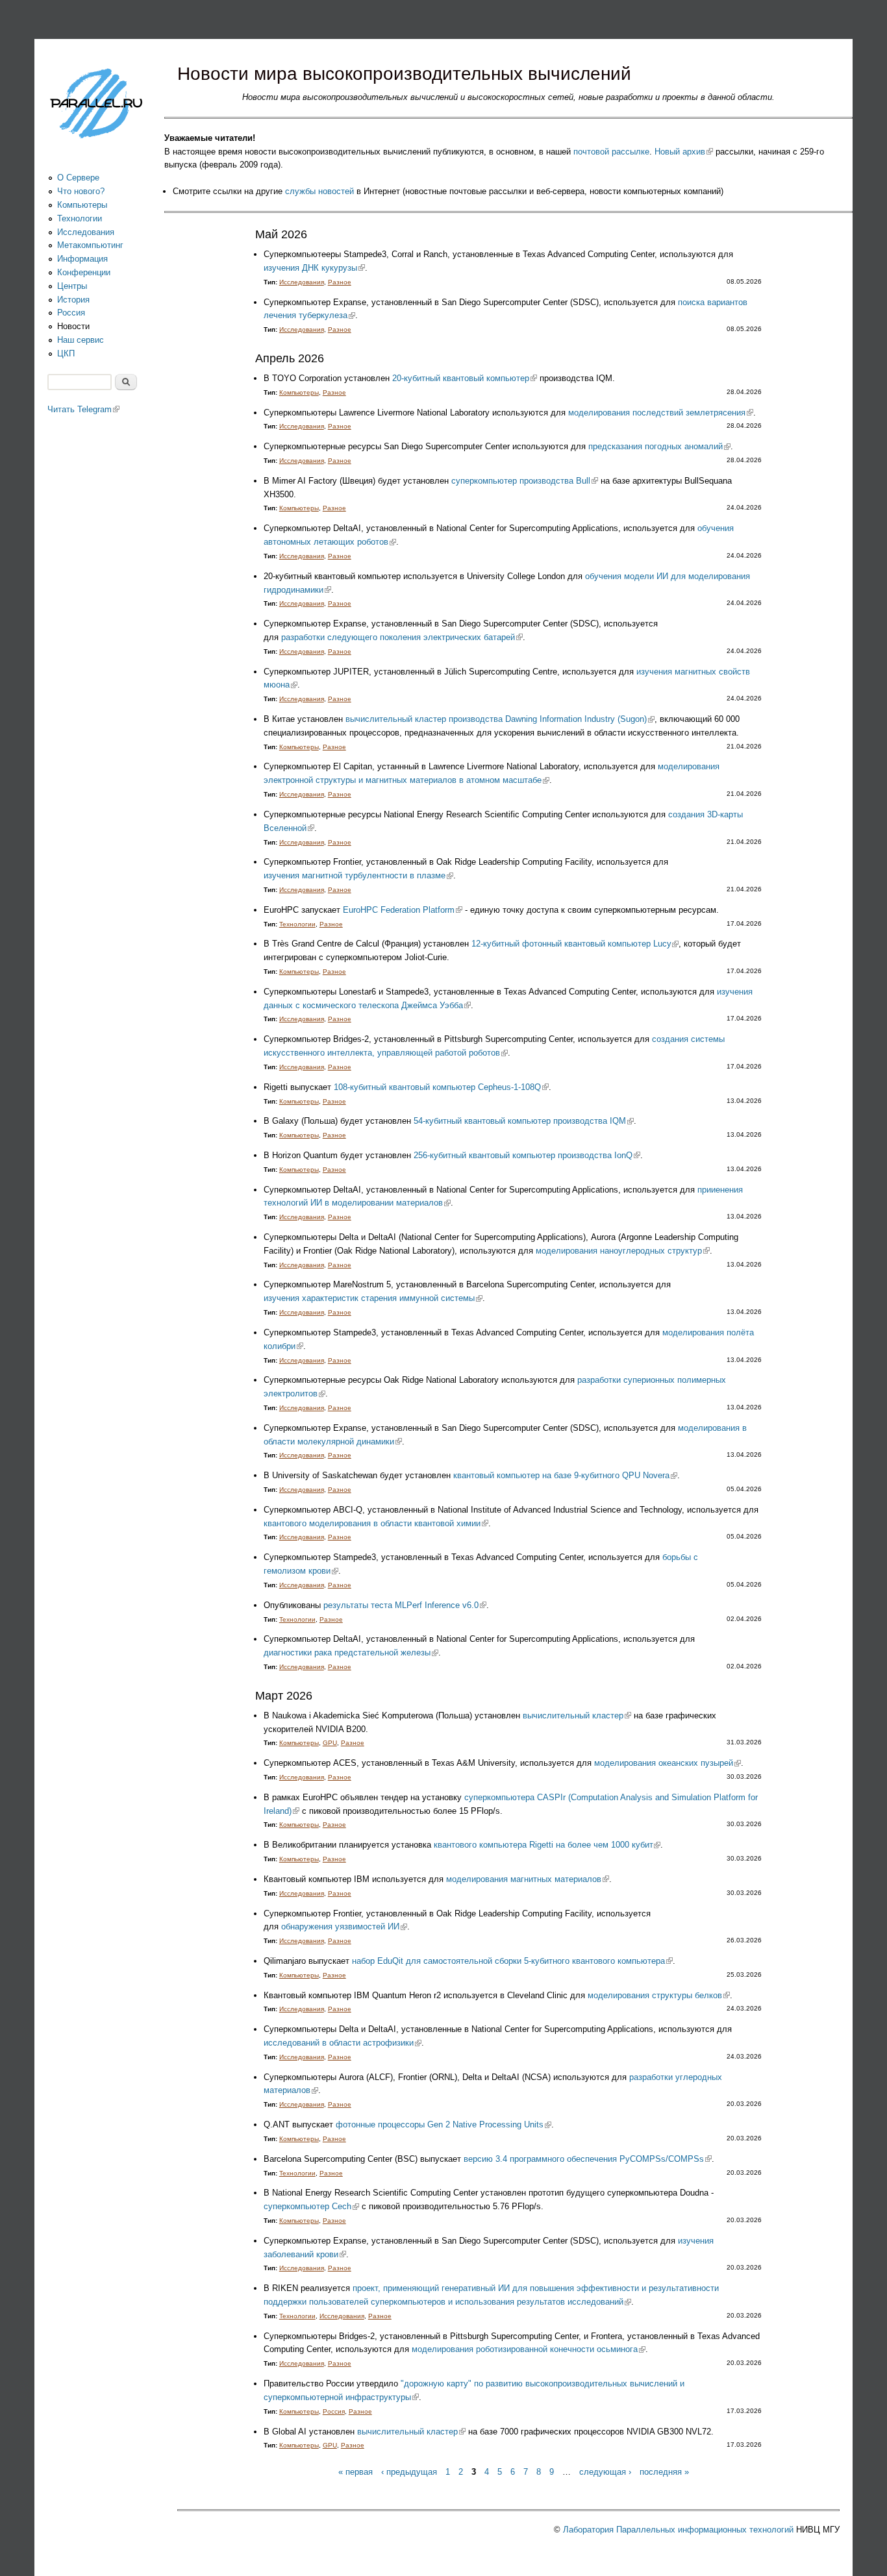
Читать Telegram (83, 409)
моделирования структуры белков (659, 1995)
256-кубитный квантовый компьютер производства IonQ (527, 1155)
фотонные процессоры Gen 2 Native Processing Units (443, 2124)
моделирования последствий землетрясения (661, 413)
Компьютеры (299, 392)
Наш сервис (81, 340)
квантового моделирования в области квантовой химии (376, 1523)
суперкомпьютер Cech (311, 2206)
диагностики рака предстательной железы (351, 1653)
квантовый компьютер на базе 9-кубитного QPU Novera (565, 1475)
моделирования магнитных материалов (528, 1879)
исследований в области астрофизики (343, 2043)
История (73, 300)
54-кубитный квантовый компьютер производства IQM (524, 1121)
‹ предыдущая (409, 2472)
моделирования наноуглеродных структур (623, 1251)
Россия (334, 2411)
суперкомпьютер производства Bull (525, 481)
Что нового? (81, 191)
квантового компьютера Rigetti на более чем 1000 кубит (547, 1845)
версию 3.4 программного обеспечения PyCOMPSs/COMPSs (588, 2159)
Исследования (302, 282)
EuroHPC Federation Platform (403, 910)
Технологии (297, 924)
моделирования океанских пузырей (668, 1763)
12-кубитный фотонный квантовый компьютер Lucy (575, 944)
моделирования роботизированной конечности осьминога (529, 2349)
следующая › (605, 2472)
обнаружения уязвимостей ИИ (344, 1926)
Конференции (84, 272)
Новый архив (684, 152)
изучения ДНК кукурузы (314, 268)
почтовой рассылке (611, 152)
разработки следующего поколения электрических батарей (402, 637)
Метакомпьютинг (90, 245)
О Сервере (78, 178)
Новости (73, 326)
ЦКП (66, 353)
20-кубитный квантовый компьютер (465, 378)
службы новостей (319, 191)
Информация (82, 259)
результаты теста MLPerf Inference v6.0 (405, 1605)
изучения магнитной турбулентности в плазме (358, 875)
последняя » (664, 2472)
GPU (330, 1743)
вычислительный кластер (577, 1715)
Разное (340, 282)
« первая (356, 2472)
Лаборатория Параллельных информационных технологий (678, 2530)
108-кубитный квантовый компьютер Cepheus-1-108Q (441, 1087)
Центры (72, 286)
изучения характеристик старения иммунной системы (373, 1298)
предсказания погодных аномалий (659, 446)
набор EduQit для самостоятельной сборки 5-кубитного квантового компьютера (512, 1961)
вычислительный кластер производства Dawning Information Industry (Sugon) (500, 719)
